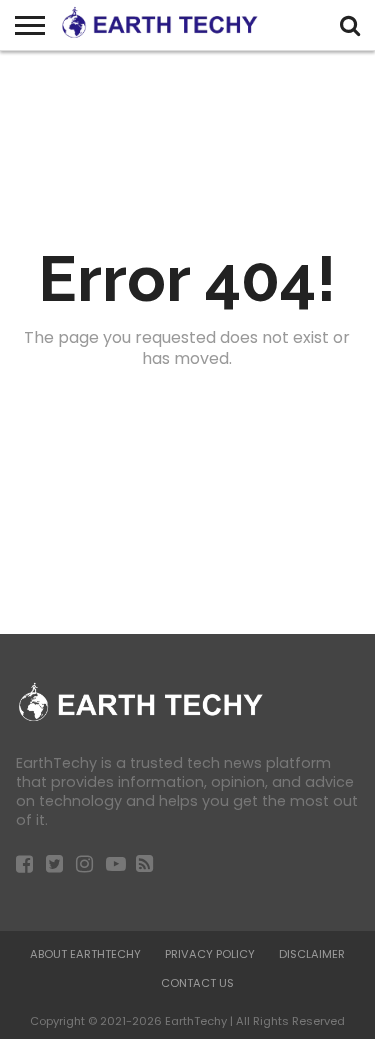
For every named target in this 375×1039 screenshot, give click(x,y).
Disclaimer (312, 954)
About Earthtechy (85, 954)
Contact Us (197, 983)
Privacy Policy (210, 954)
